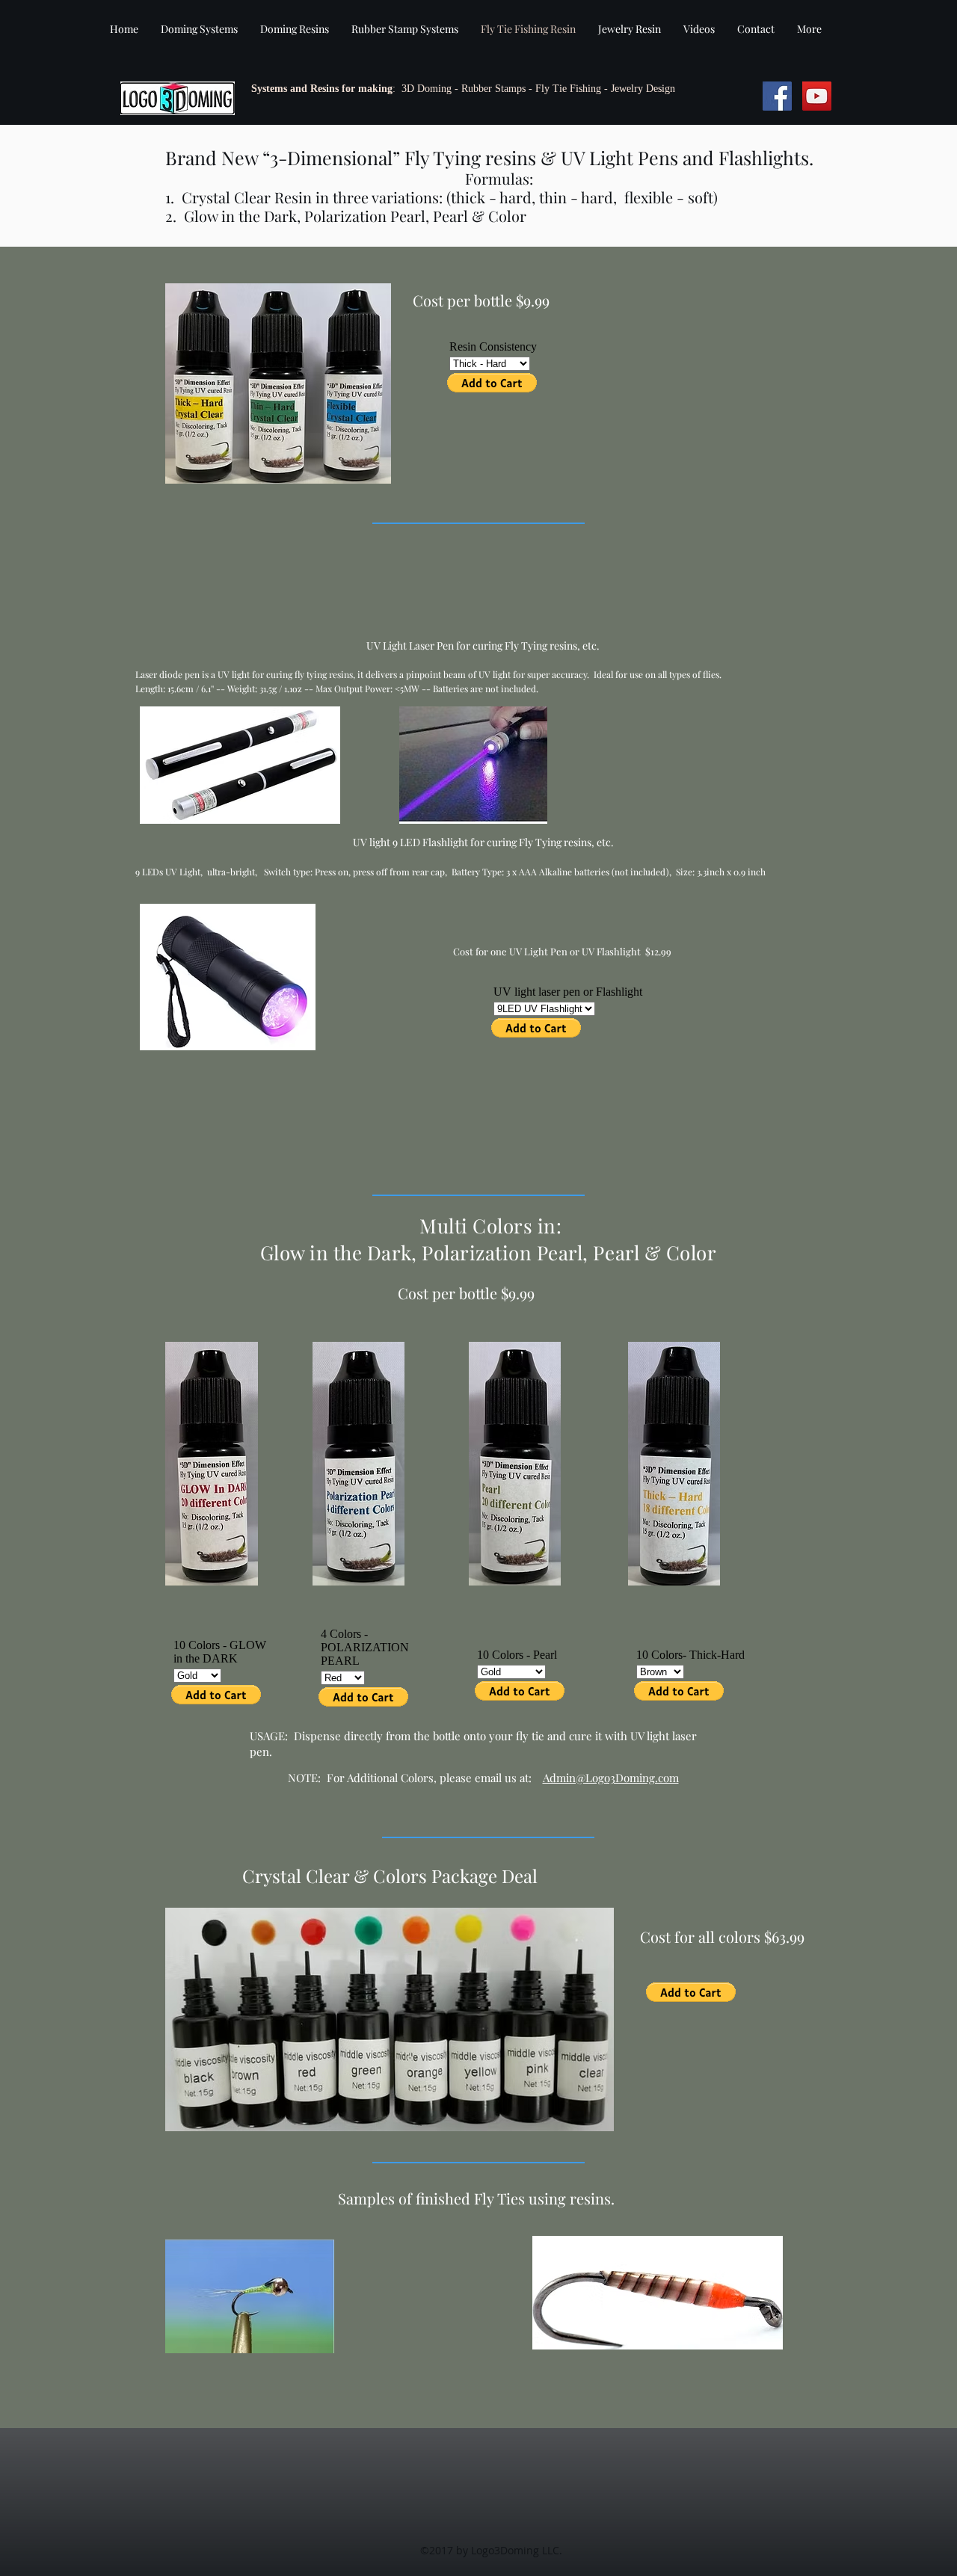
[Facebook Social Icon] (777, 96)
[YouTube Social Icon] (817, 96)
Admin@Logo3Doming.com (611, 1778)
